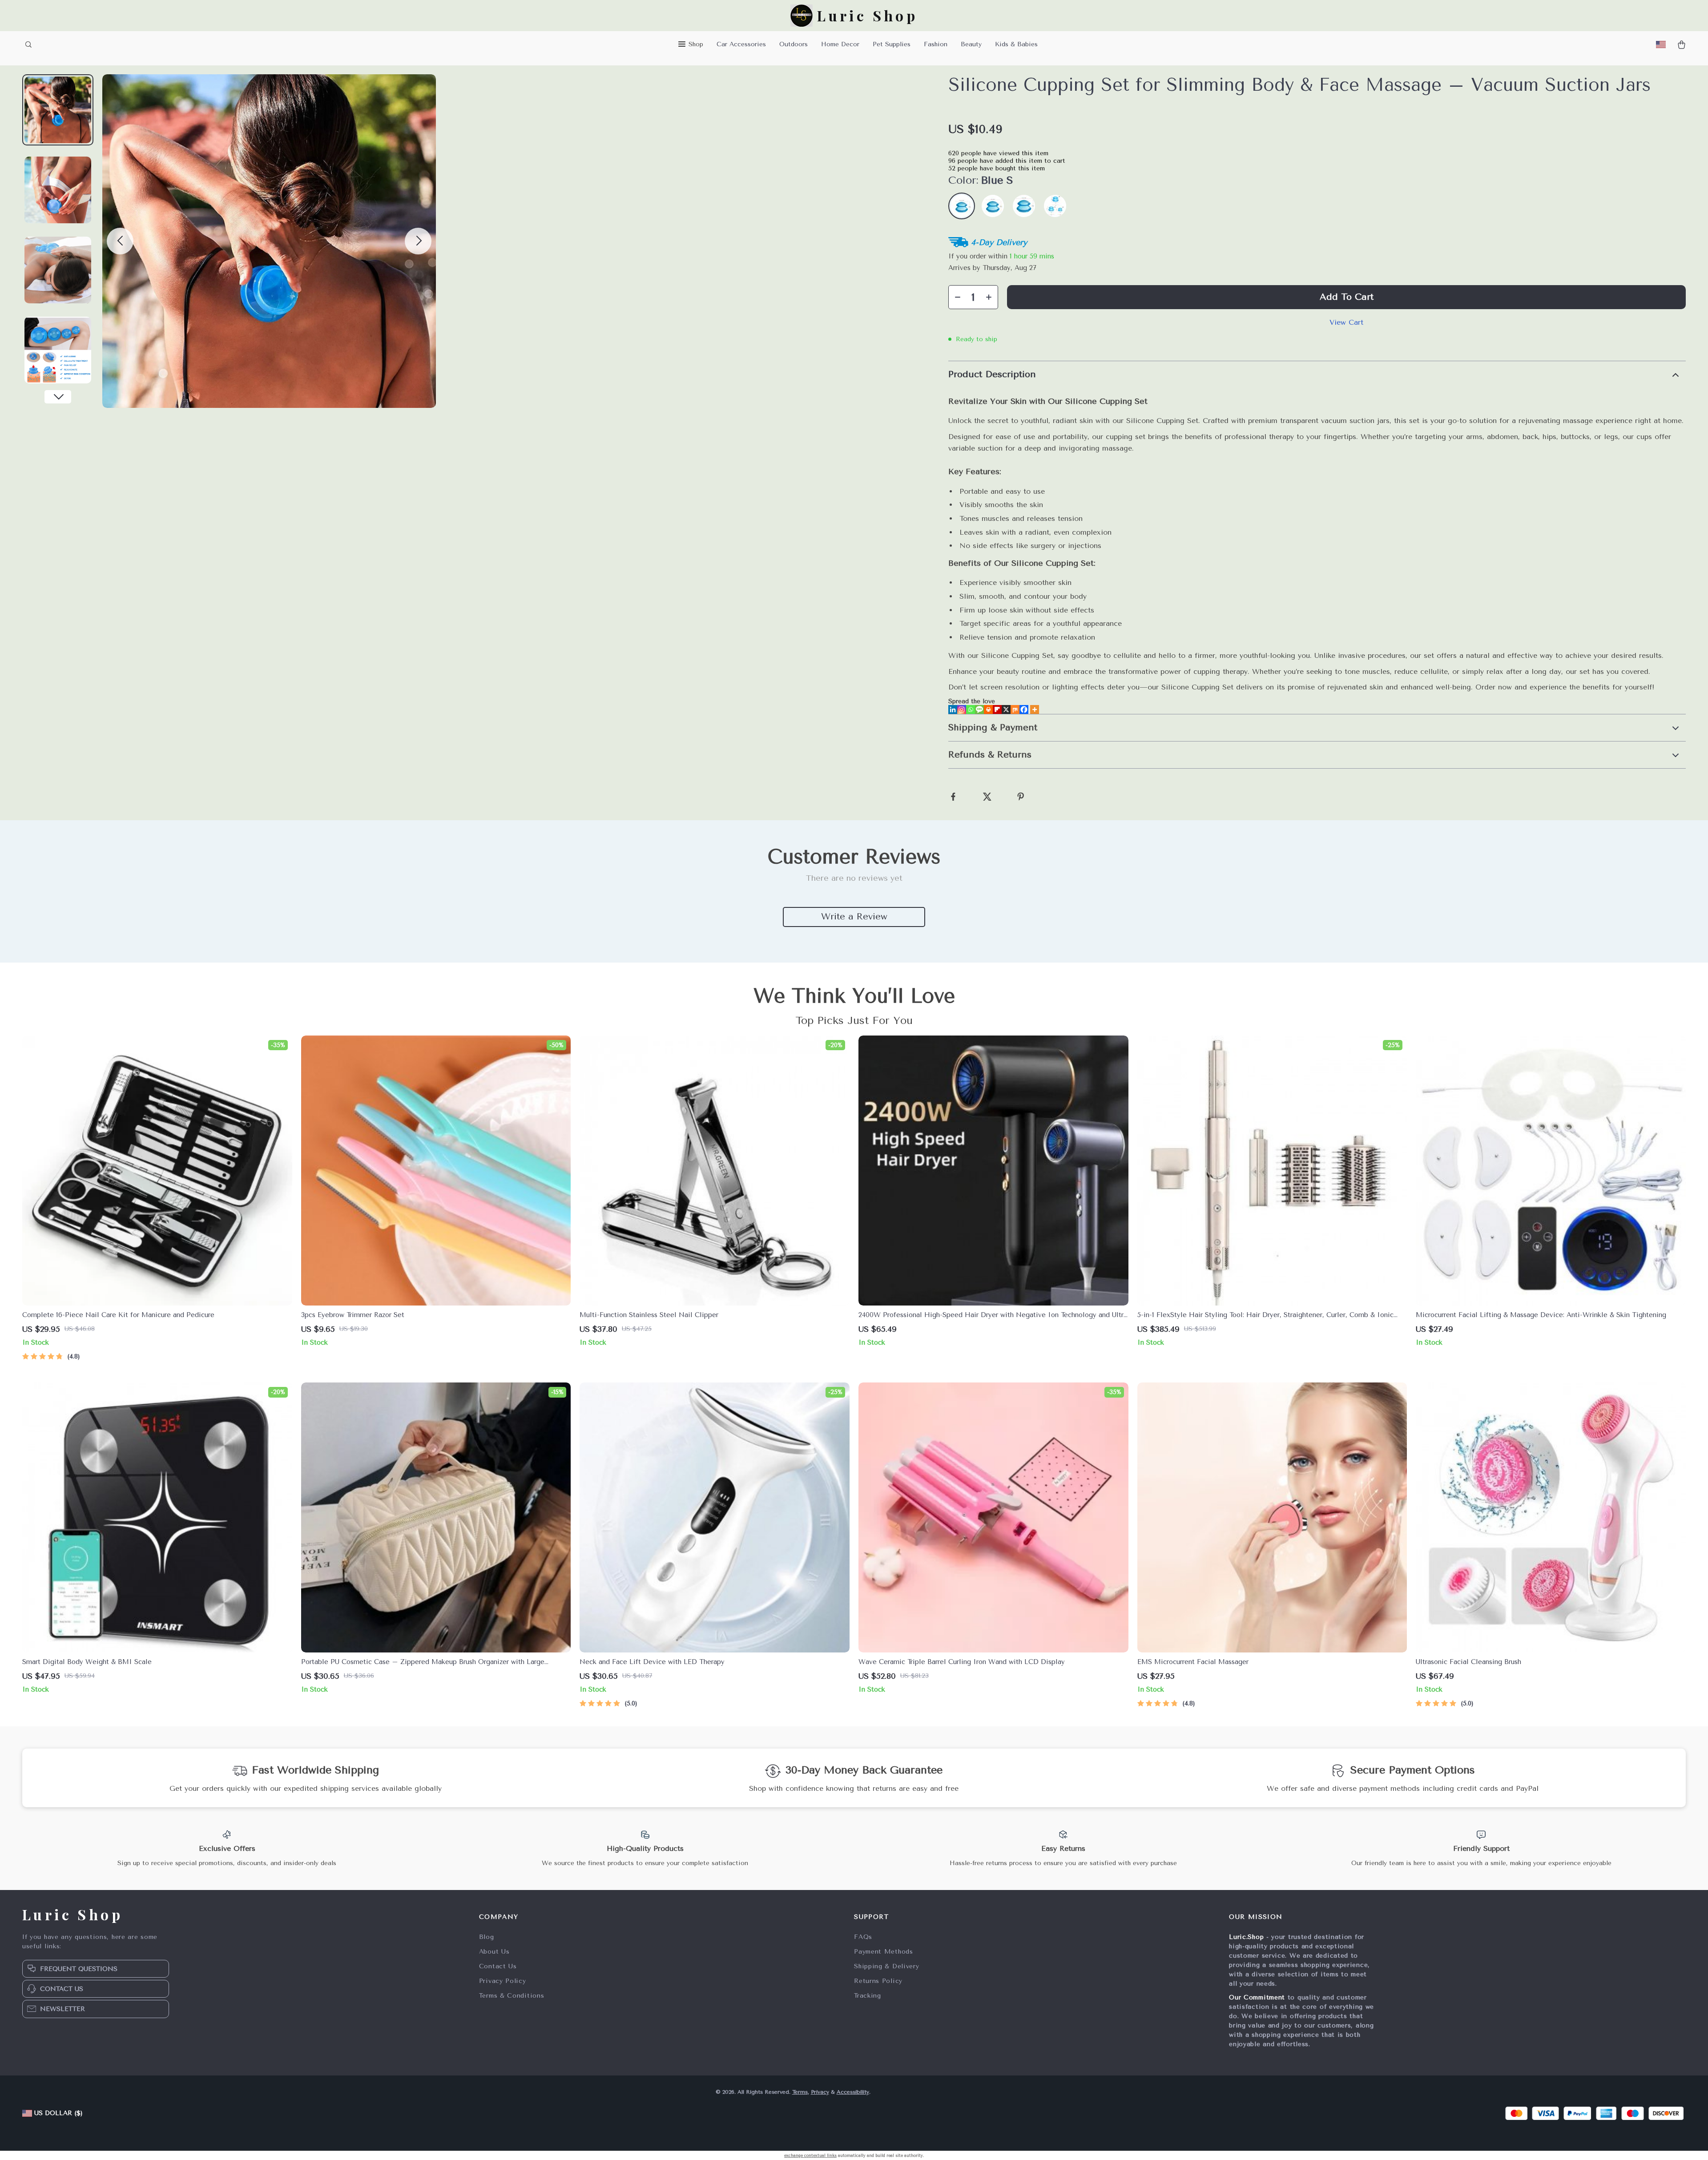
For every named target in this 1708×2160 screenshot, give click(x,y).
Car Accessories (741, 44)
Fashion (936, 44)
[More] (1035, 709)
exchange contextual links (810, 2156)
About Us (494, 1952)
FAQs (863, 1937)
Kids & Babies (1016, 44)
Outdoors (794, 44)
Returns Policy (878, 1981)
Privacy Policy (503, 1981)
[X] (1006, 709)
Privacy (820, 2092)
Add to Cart (1347, 297)
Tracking (868, 1996)
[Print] (988, 709)
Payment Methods (884, 1952)
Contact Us (498, 1966)
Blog (487, 1937)
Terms (800, 2092)
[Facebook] (1024, 709)
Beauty (971, 44)
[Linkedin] (953, 709)
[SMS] (979, 709)
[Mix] (1015, 709)
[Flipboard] (997, 709)
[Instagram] (962, 709)
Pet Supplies (892, 44)
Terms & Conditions (512, 1996)
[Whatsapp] (971, 709)
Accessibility (853, 2092)
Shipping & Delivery (886, 1966)
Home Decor (840, 44)
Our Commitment (1257, 1997)
